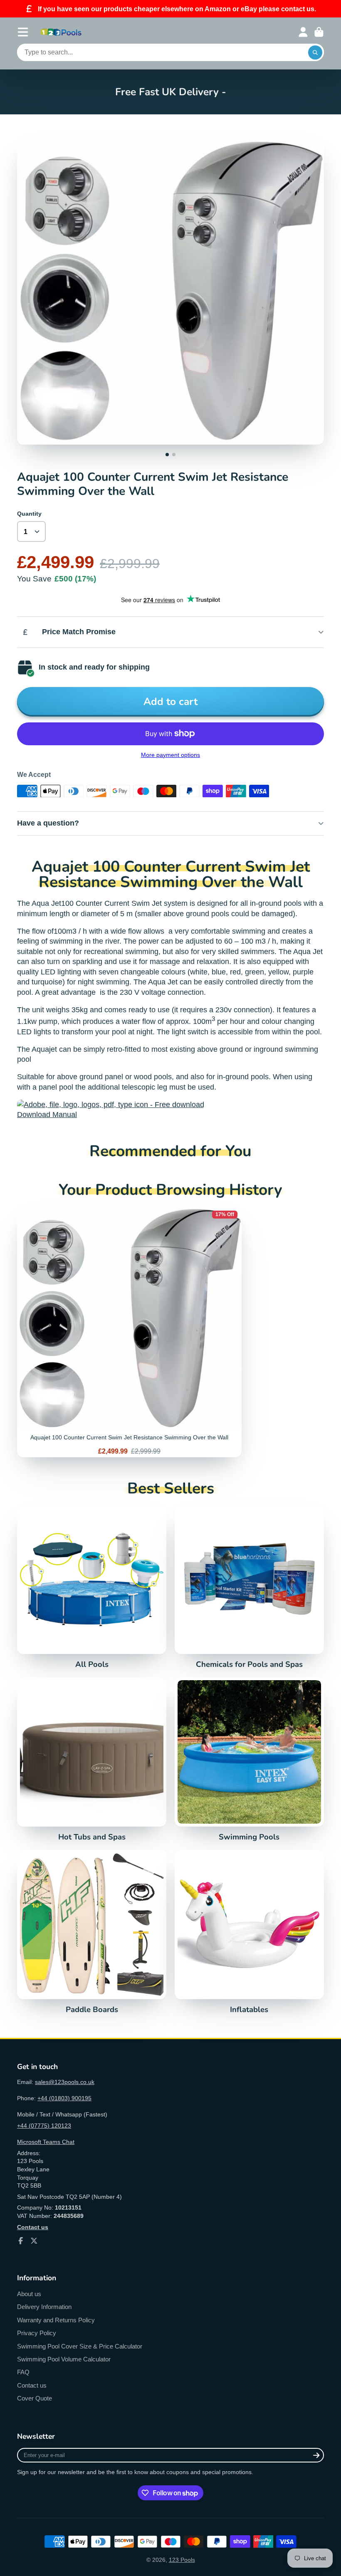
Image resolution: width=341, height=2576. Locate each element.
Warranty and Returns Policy (56, 2320)
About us (29, 2294)
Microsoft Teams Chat (46, 2142)
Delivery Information (44, 2307)
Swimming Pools (249, 1759)
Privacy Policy (37, 2333)
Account (303, 32)
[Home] (61, 32)
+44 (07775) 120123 (44, 2126)
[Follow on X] (34, 2241)
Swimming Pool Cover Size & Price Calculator (80, 2346)
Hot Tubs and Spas (92, 1759)
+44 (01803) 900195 (64, 2098)
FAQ (23, 2372)
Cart (319, 32)
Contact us (32, 2385)
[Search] (315, 52)
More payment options (170, 755)
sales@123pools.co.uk (65, 2082)
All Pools (92, 1587)
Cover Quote (35, 2398)
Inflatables (249, 1932)
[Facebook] (21, 2241)
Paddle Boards (92, 1932)
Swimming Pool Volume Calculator (64, 2359)
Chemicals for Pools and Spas (249, 1587)
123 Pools (182, 2560)
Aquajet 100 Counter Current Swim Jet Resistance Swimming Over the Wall (129, 1332)
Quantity (29, 514)
